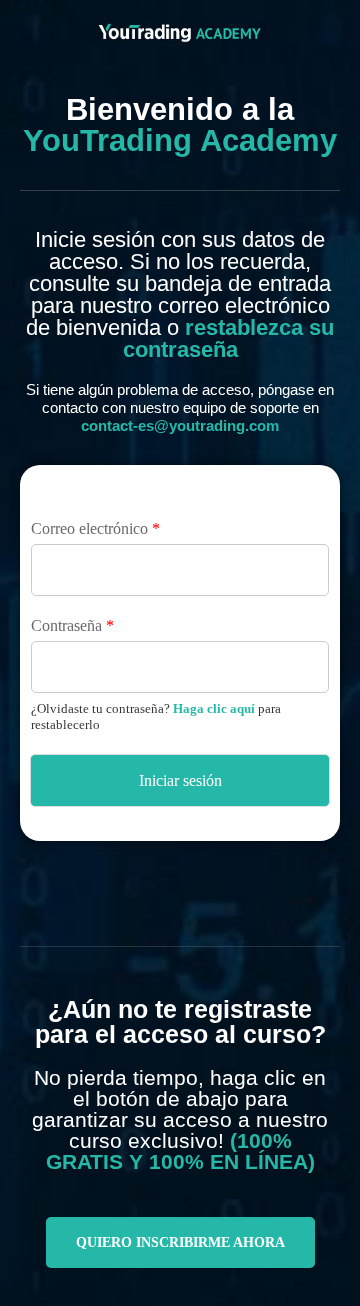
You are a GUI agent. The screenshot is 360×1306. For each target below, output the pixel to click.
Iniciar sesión (180, 780)
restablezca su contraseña (229, 338)
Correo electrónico (95, 528)
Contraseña (72, 625)
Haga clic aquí (214, 708)
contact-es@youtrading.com (180, 425)
